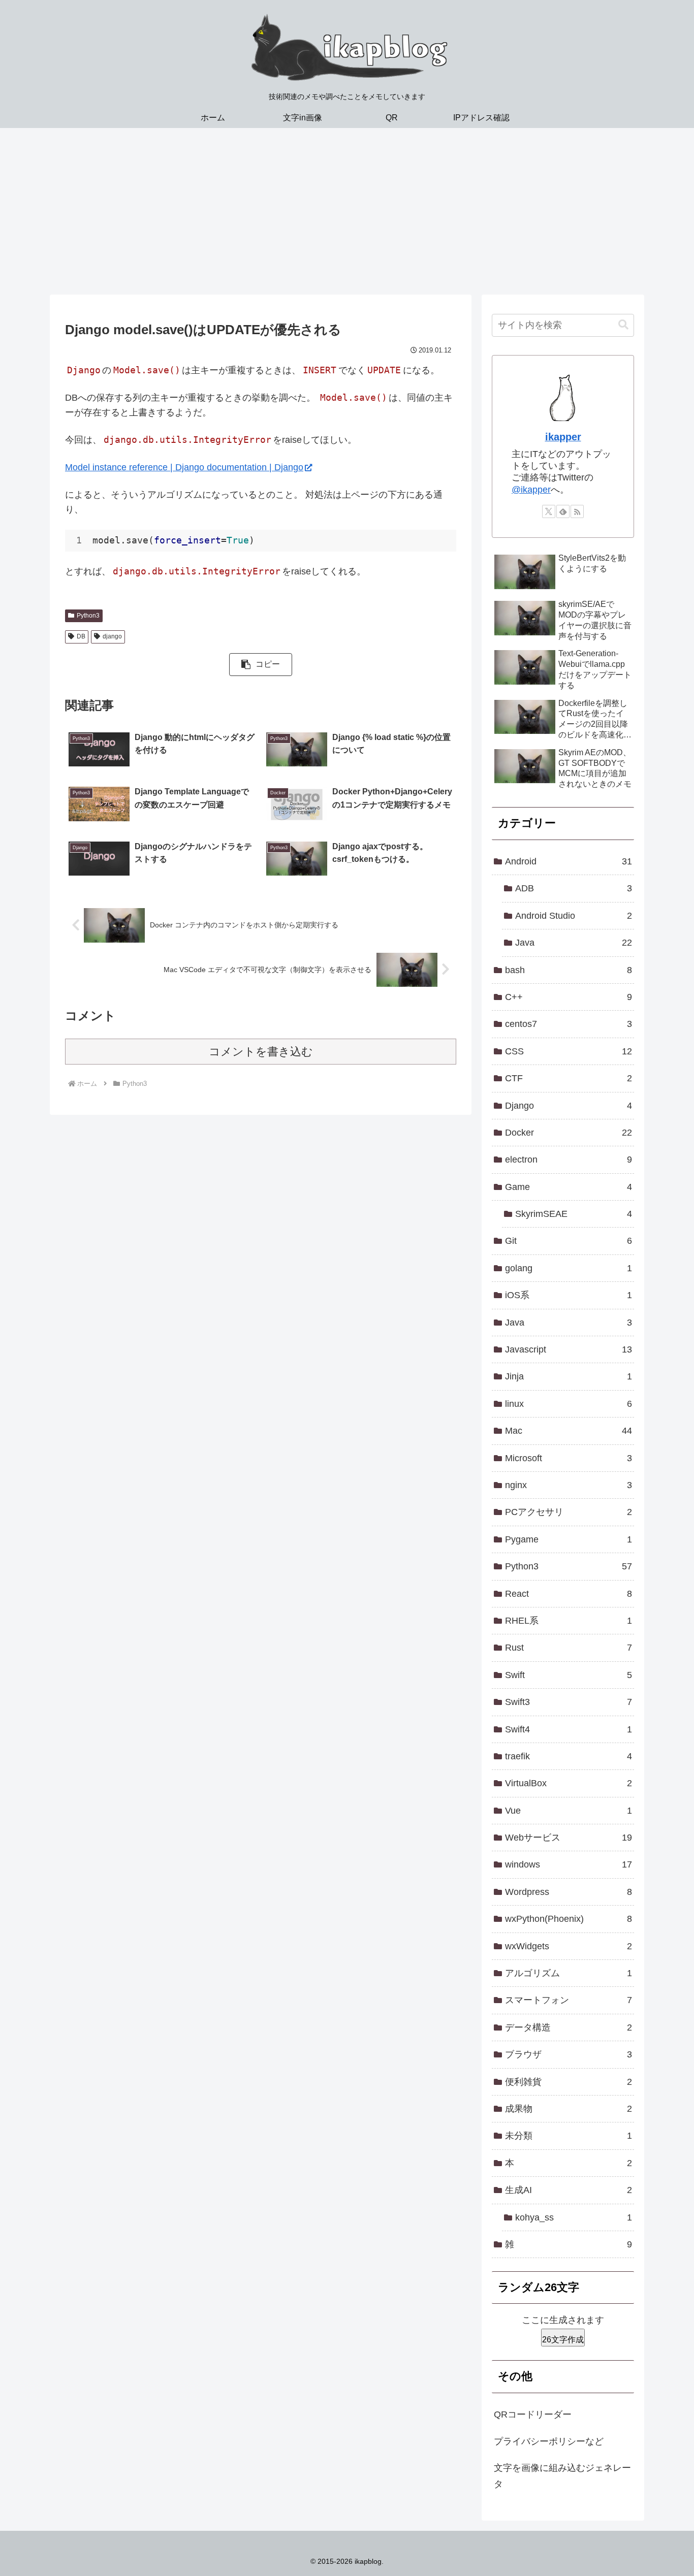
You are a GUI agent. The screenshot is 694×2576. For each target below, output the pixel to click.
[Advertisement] (347, 211)
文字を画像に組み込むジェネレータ (562, 2476)
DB (81, 636)
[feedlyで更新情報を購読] (563, 511)
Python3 (88, 616)
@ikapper (531, 490)
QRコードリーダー (533, 2414)
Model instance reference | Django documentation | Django (184, 467)
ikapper (563, 437)
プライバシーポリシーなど (549, 2441)
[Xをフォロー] (549, 511)
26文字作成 (563, 2340)
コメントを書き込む (261, 1052)
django (112, 636)
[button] (260, 665)
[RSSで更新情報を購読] (577, 511)
